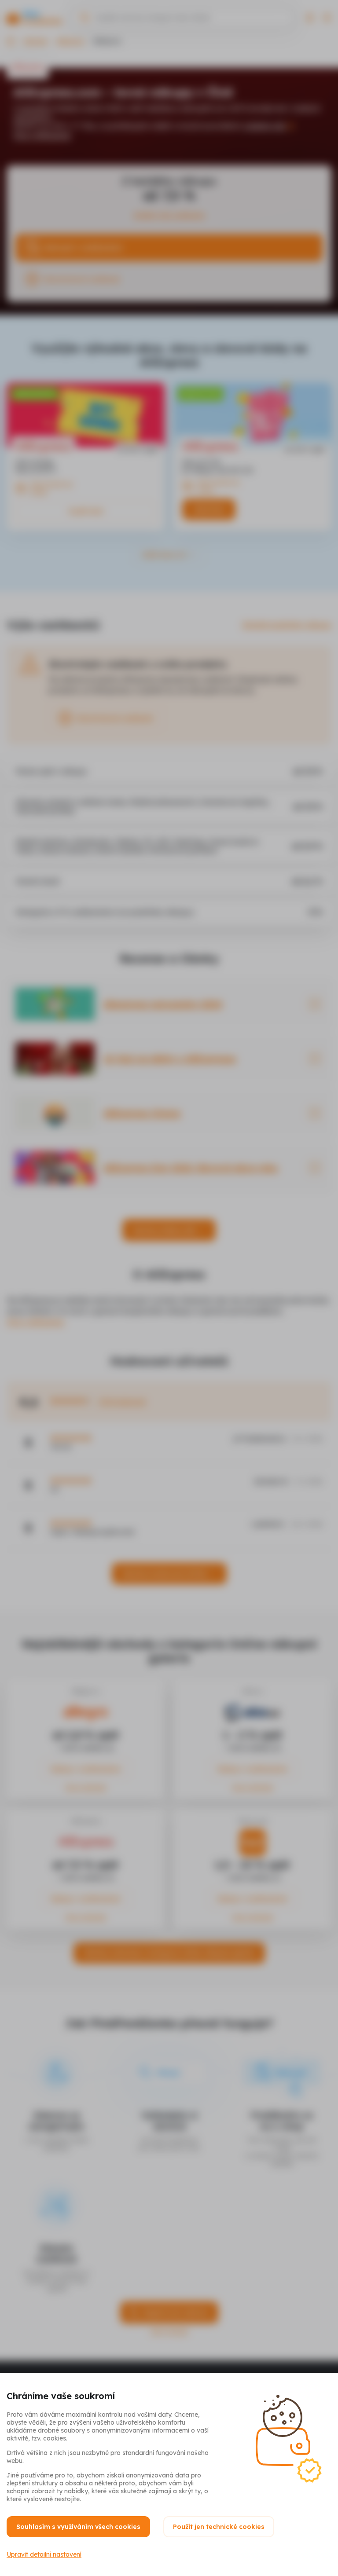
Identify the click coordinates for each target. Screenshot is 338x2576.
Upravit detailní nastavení (44, 2554)
